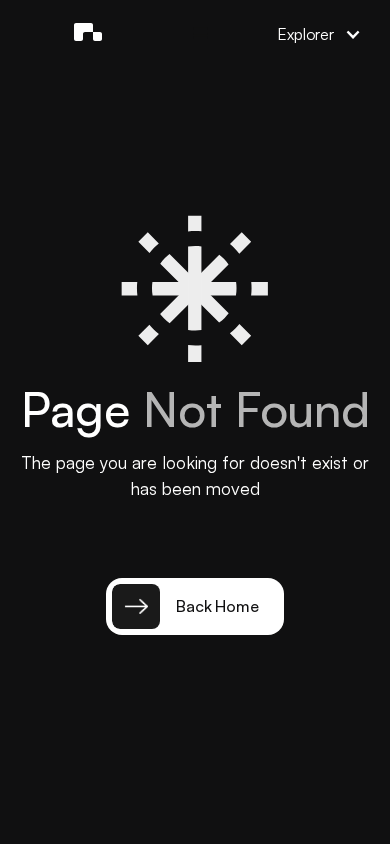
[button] (201, 34)
